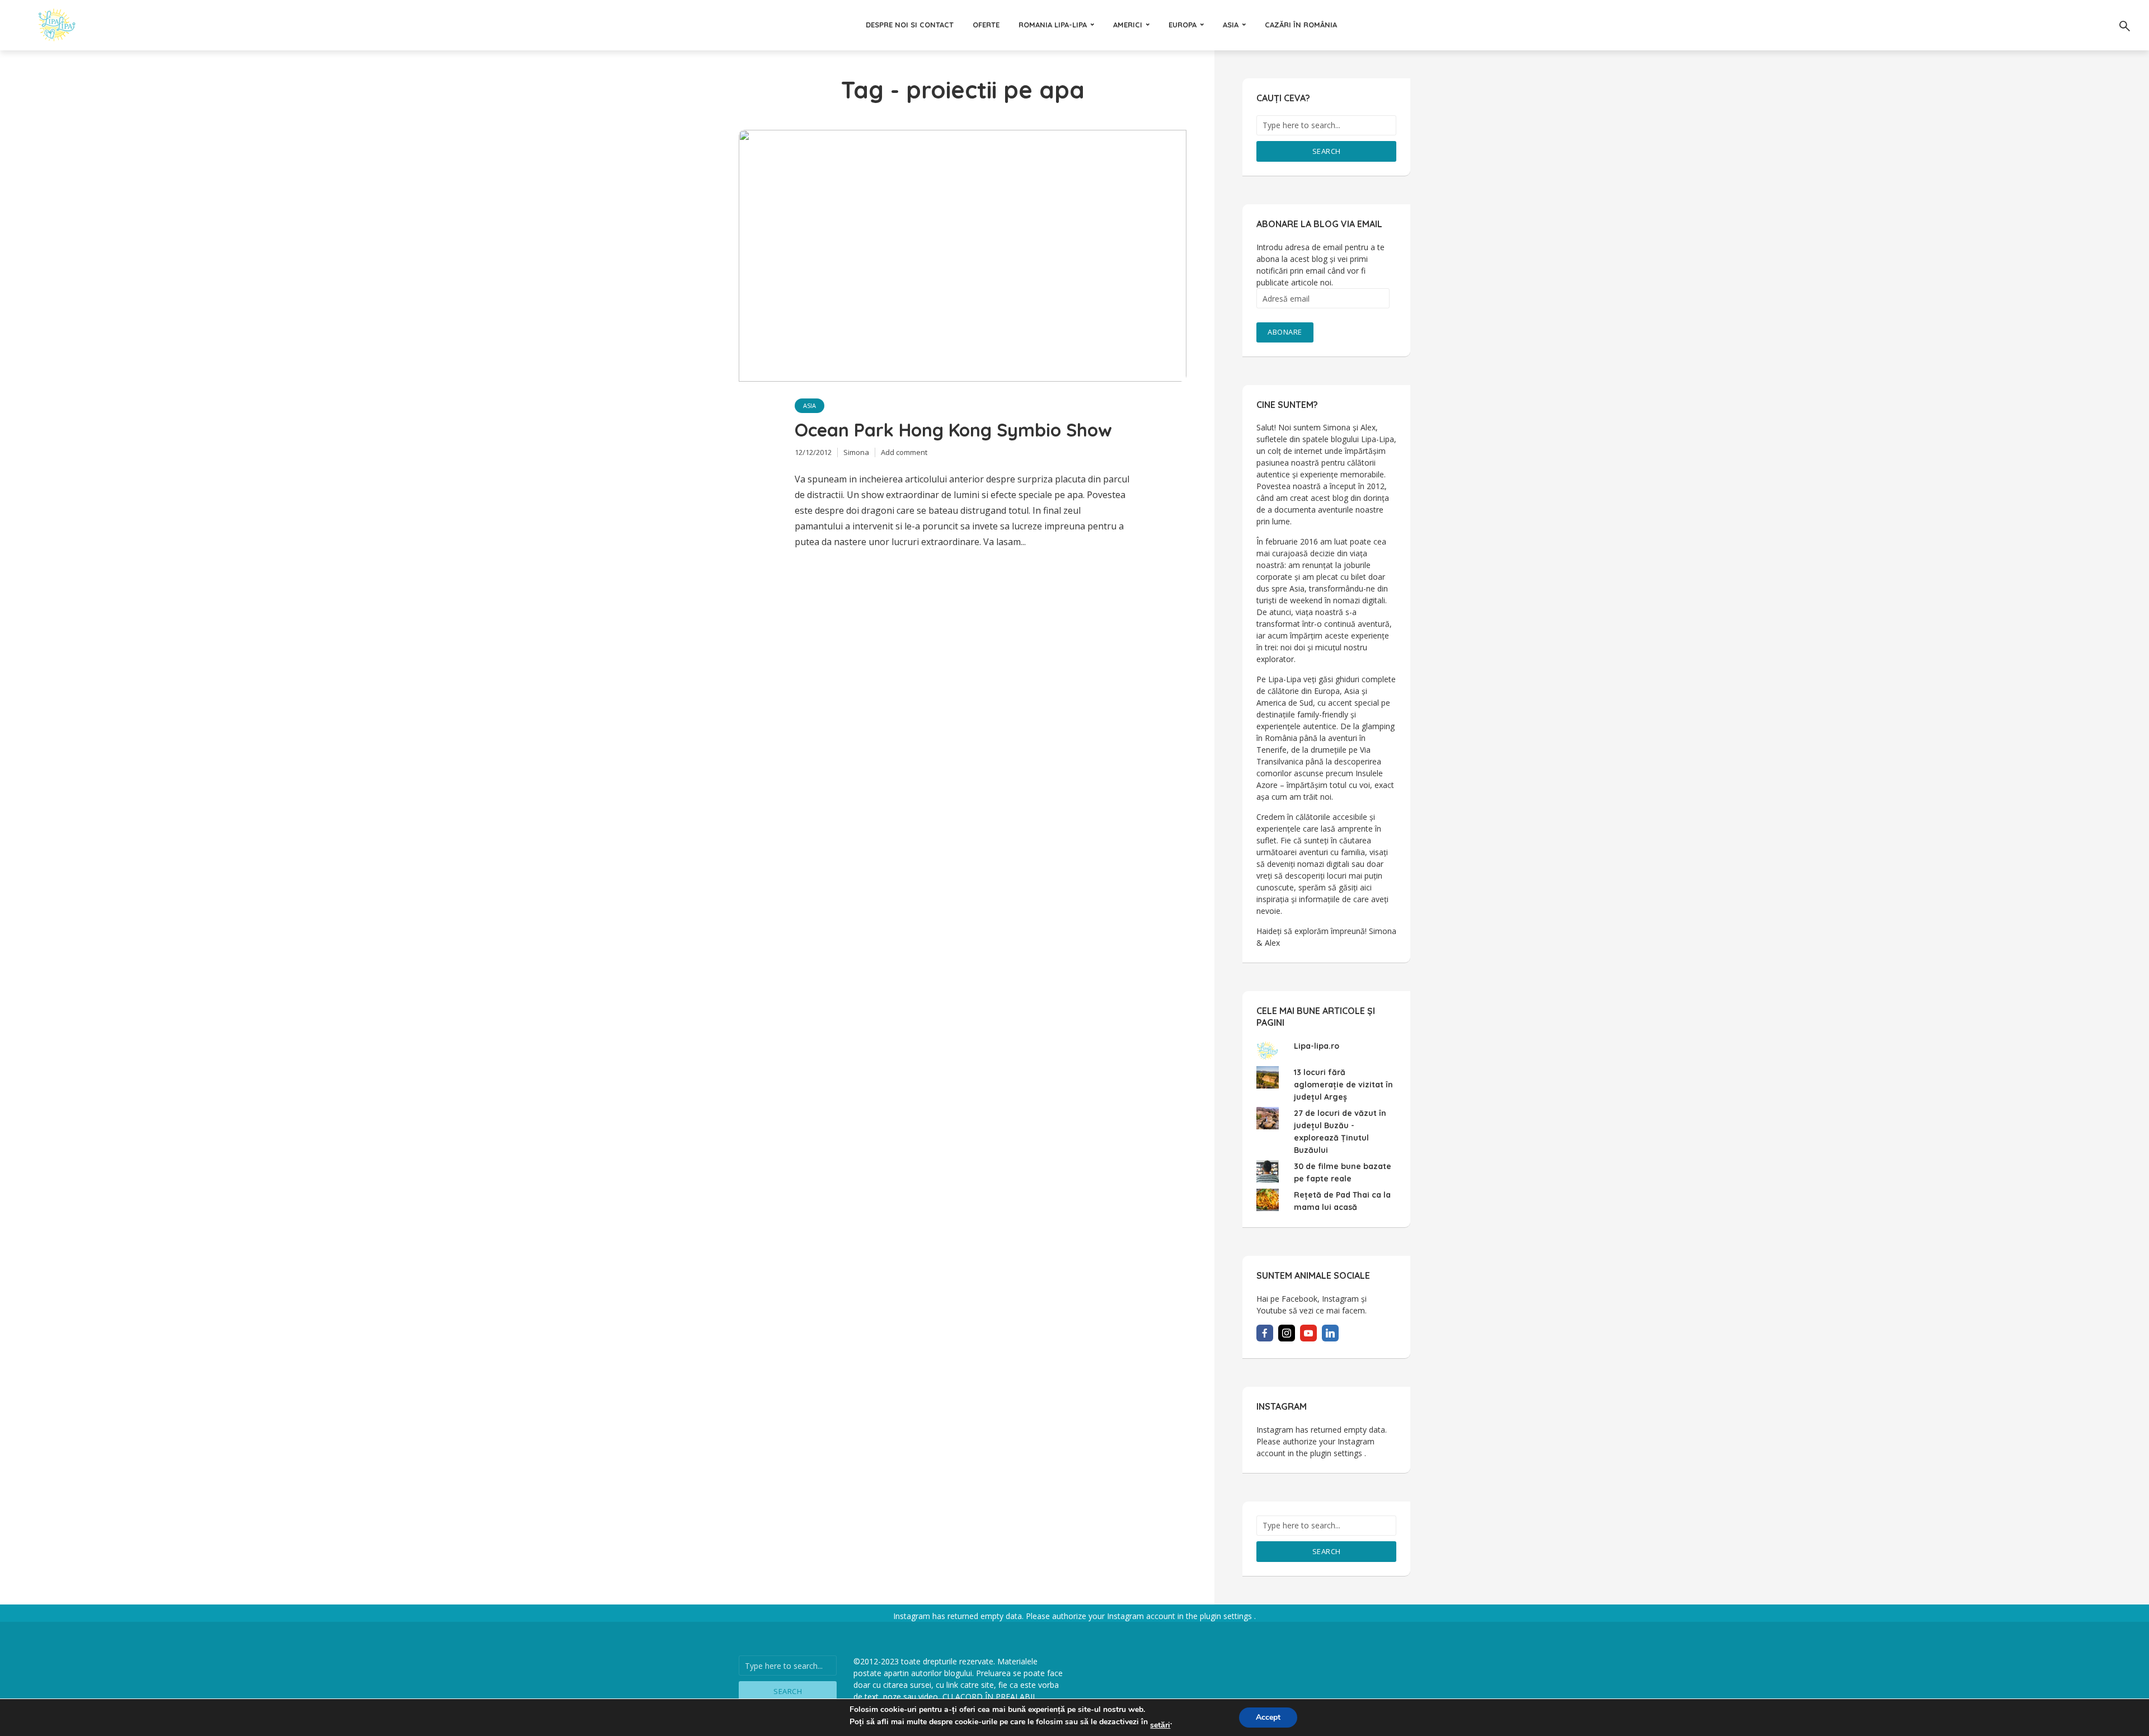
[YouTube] (1308, 1333)
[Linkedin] (1330, 1333)
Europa (1183, 25)
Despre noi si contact (910, 25)
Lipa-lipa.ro (1317, 1046)
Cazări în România (1301, 25)
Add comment (904, 452)
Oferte (986, 25)
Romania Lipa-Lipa (1053, 25)
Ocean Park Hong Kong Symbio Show (953, 430)
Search (1327, 151)
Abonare (1285, 332)
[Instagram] (1287, 1333)
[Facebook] (1265, 1333)
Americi (1128, 25)
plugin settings (1337, 1453)
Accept (1268, 1717)
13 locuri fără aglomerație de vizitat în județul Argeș (1343, 1085)
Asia (1231, 25)
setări (1160, 1725)
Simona (856, 452)
